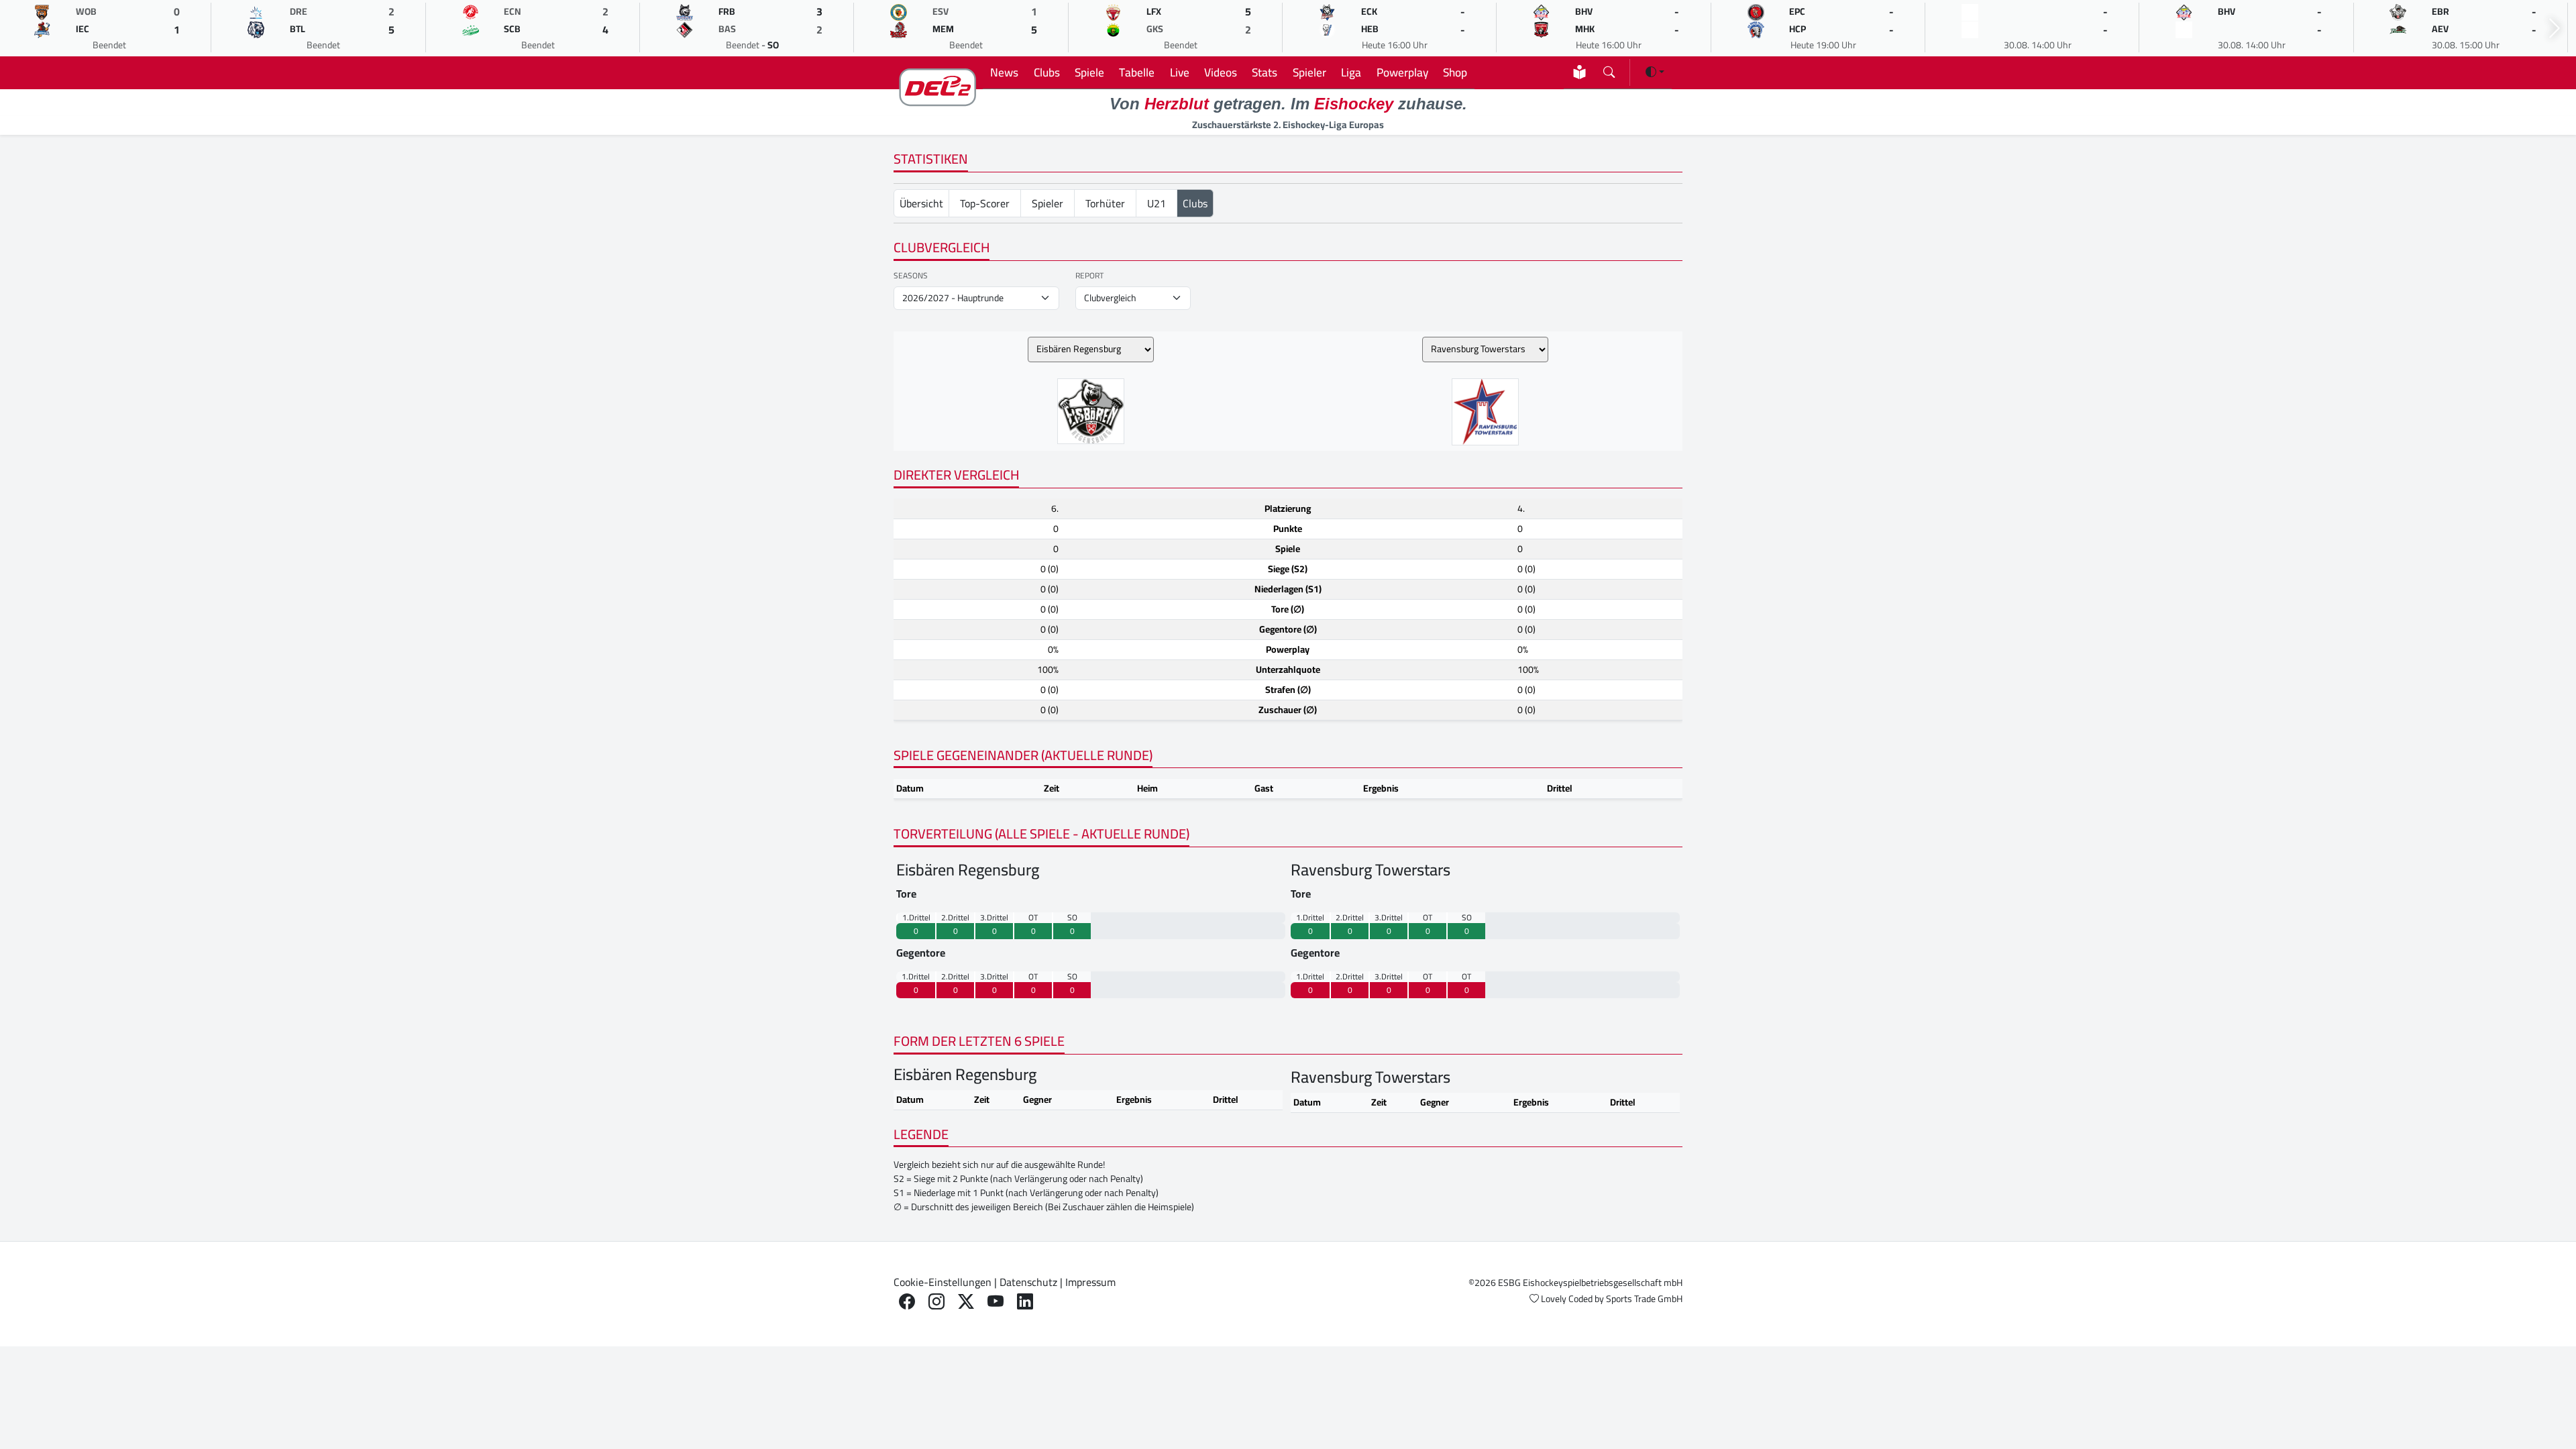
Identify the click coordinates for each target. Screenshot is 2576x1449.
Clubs (1047, 72)
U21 (1157, 203)
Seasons (911, 276)
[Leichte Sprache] (1579, 72)
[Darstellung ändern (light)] (1655, 72)
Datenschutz (1028, 1282)
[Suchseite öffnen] (1609, 69)
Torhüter (1105, 203)
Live (1180, 72)
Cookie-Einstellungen (943, 1282)
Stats (1265, 72)
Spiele (1089, 72)
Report (1089, 276)
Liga (1351, 72)
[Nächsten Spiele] (2555, 29)
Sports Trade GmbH (1644, 1299)
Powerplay (1402, 72)
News (1004, 72)
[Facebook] (907, 1302)
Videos (1221, 72)
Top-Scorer (985, 203)
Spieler (1309, 72)
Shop (1455, 72)
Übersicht (921, 203)
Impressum (1090, 1282)
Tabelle (1137, 72)
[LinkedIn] (1025, 1302)
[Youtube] (996, 1302)
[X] (966, 1302)
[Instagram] (936, 1302)
